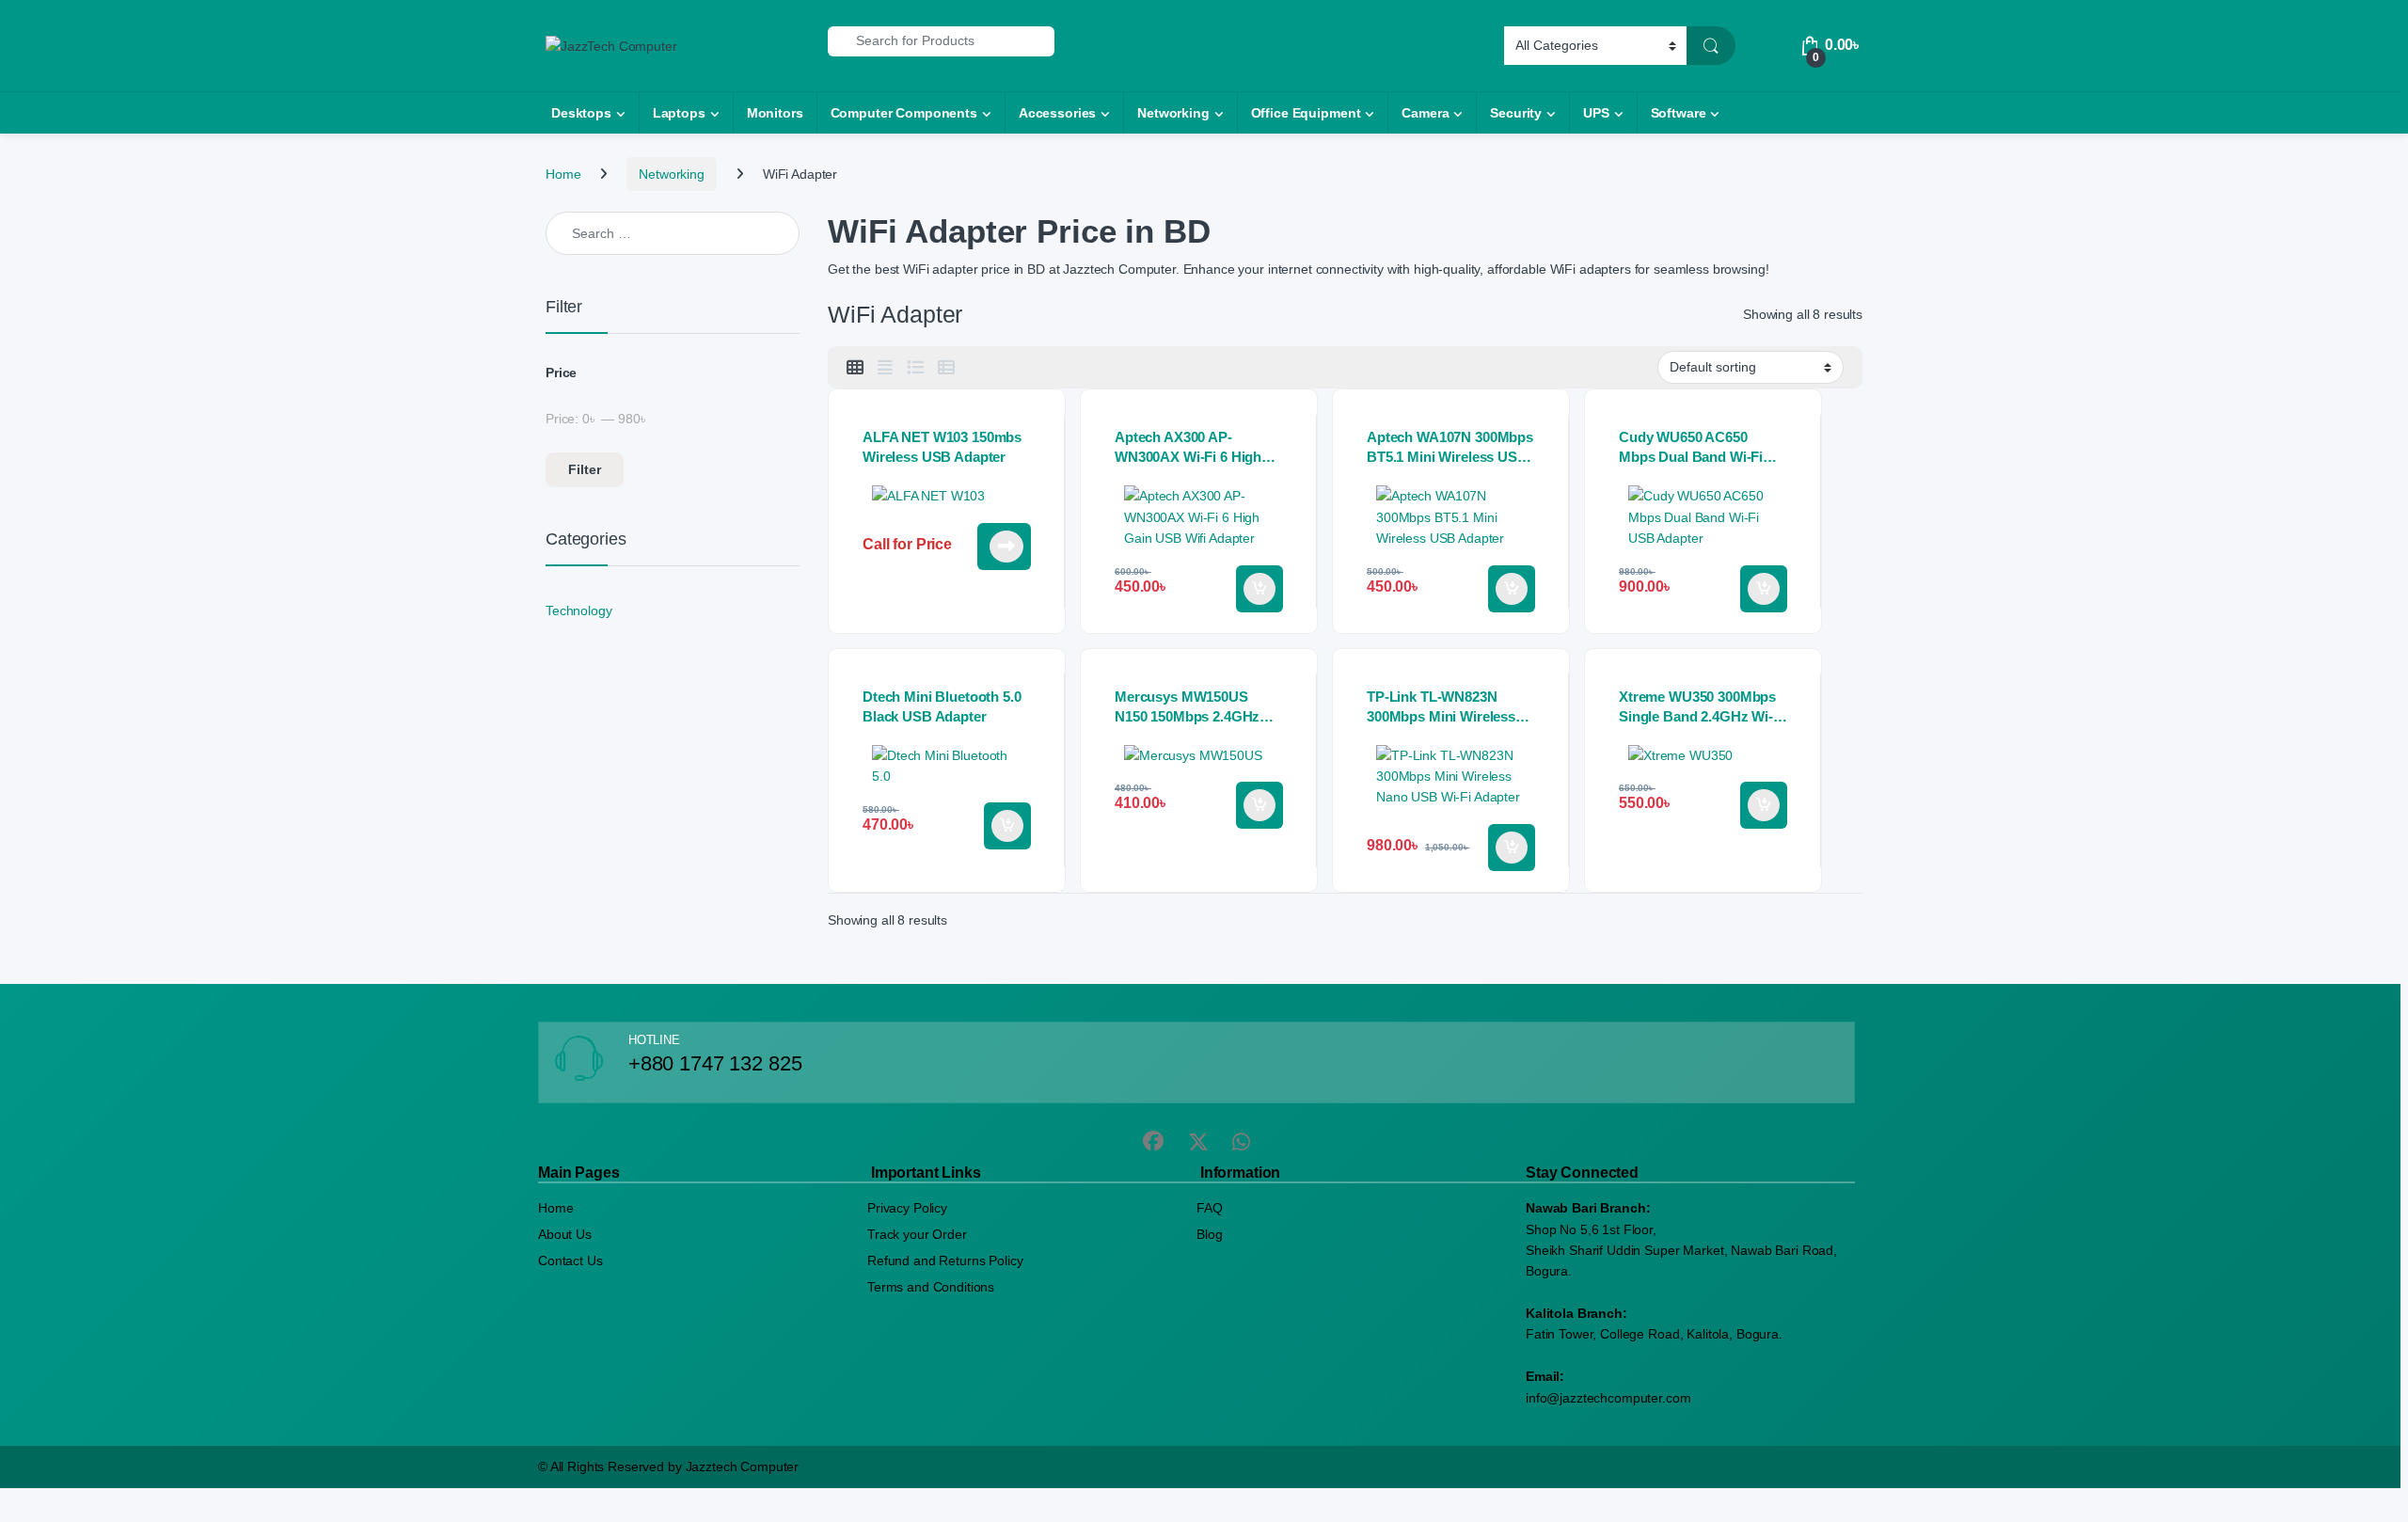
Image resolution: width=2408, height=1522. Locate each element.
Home (563, 174)
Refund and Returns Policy (945, 1260)
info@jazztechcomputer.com (1608, 1398)
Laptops (679, 113)
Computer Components (904, 113)
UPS (1596, 113)
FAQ (1210, 1208)
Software (1679, 113)
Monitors (775, 113)
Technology (579, 610)
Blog (1209, 1234)
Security (1516, 113)
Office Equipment (1306, 113)
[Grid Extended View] (885, 368)
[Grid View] (855, 368)
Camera (1425, 113)
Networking (1173, 113)
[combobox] (941, 41)
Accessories (1057, 113)
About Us (565, 1234)
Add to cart (1259, 589)
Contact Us (570, 1260)
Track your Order (917, 1234)
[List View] (915, 368)
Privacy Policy (907, 1208)
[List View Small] (946, 368)
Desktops (581, 113)
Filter (585, 469)
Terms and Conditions (931, 1287)
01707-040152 (1004, 547)
